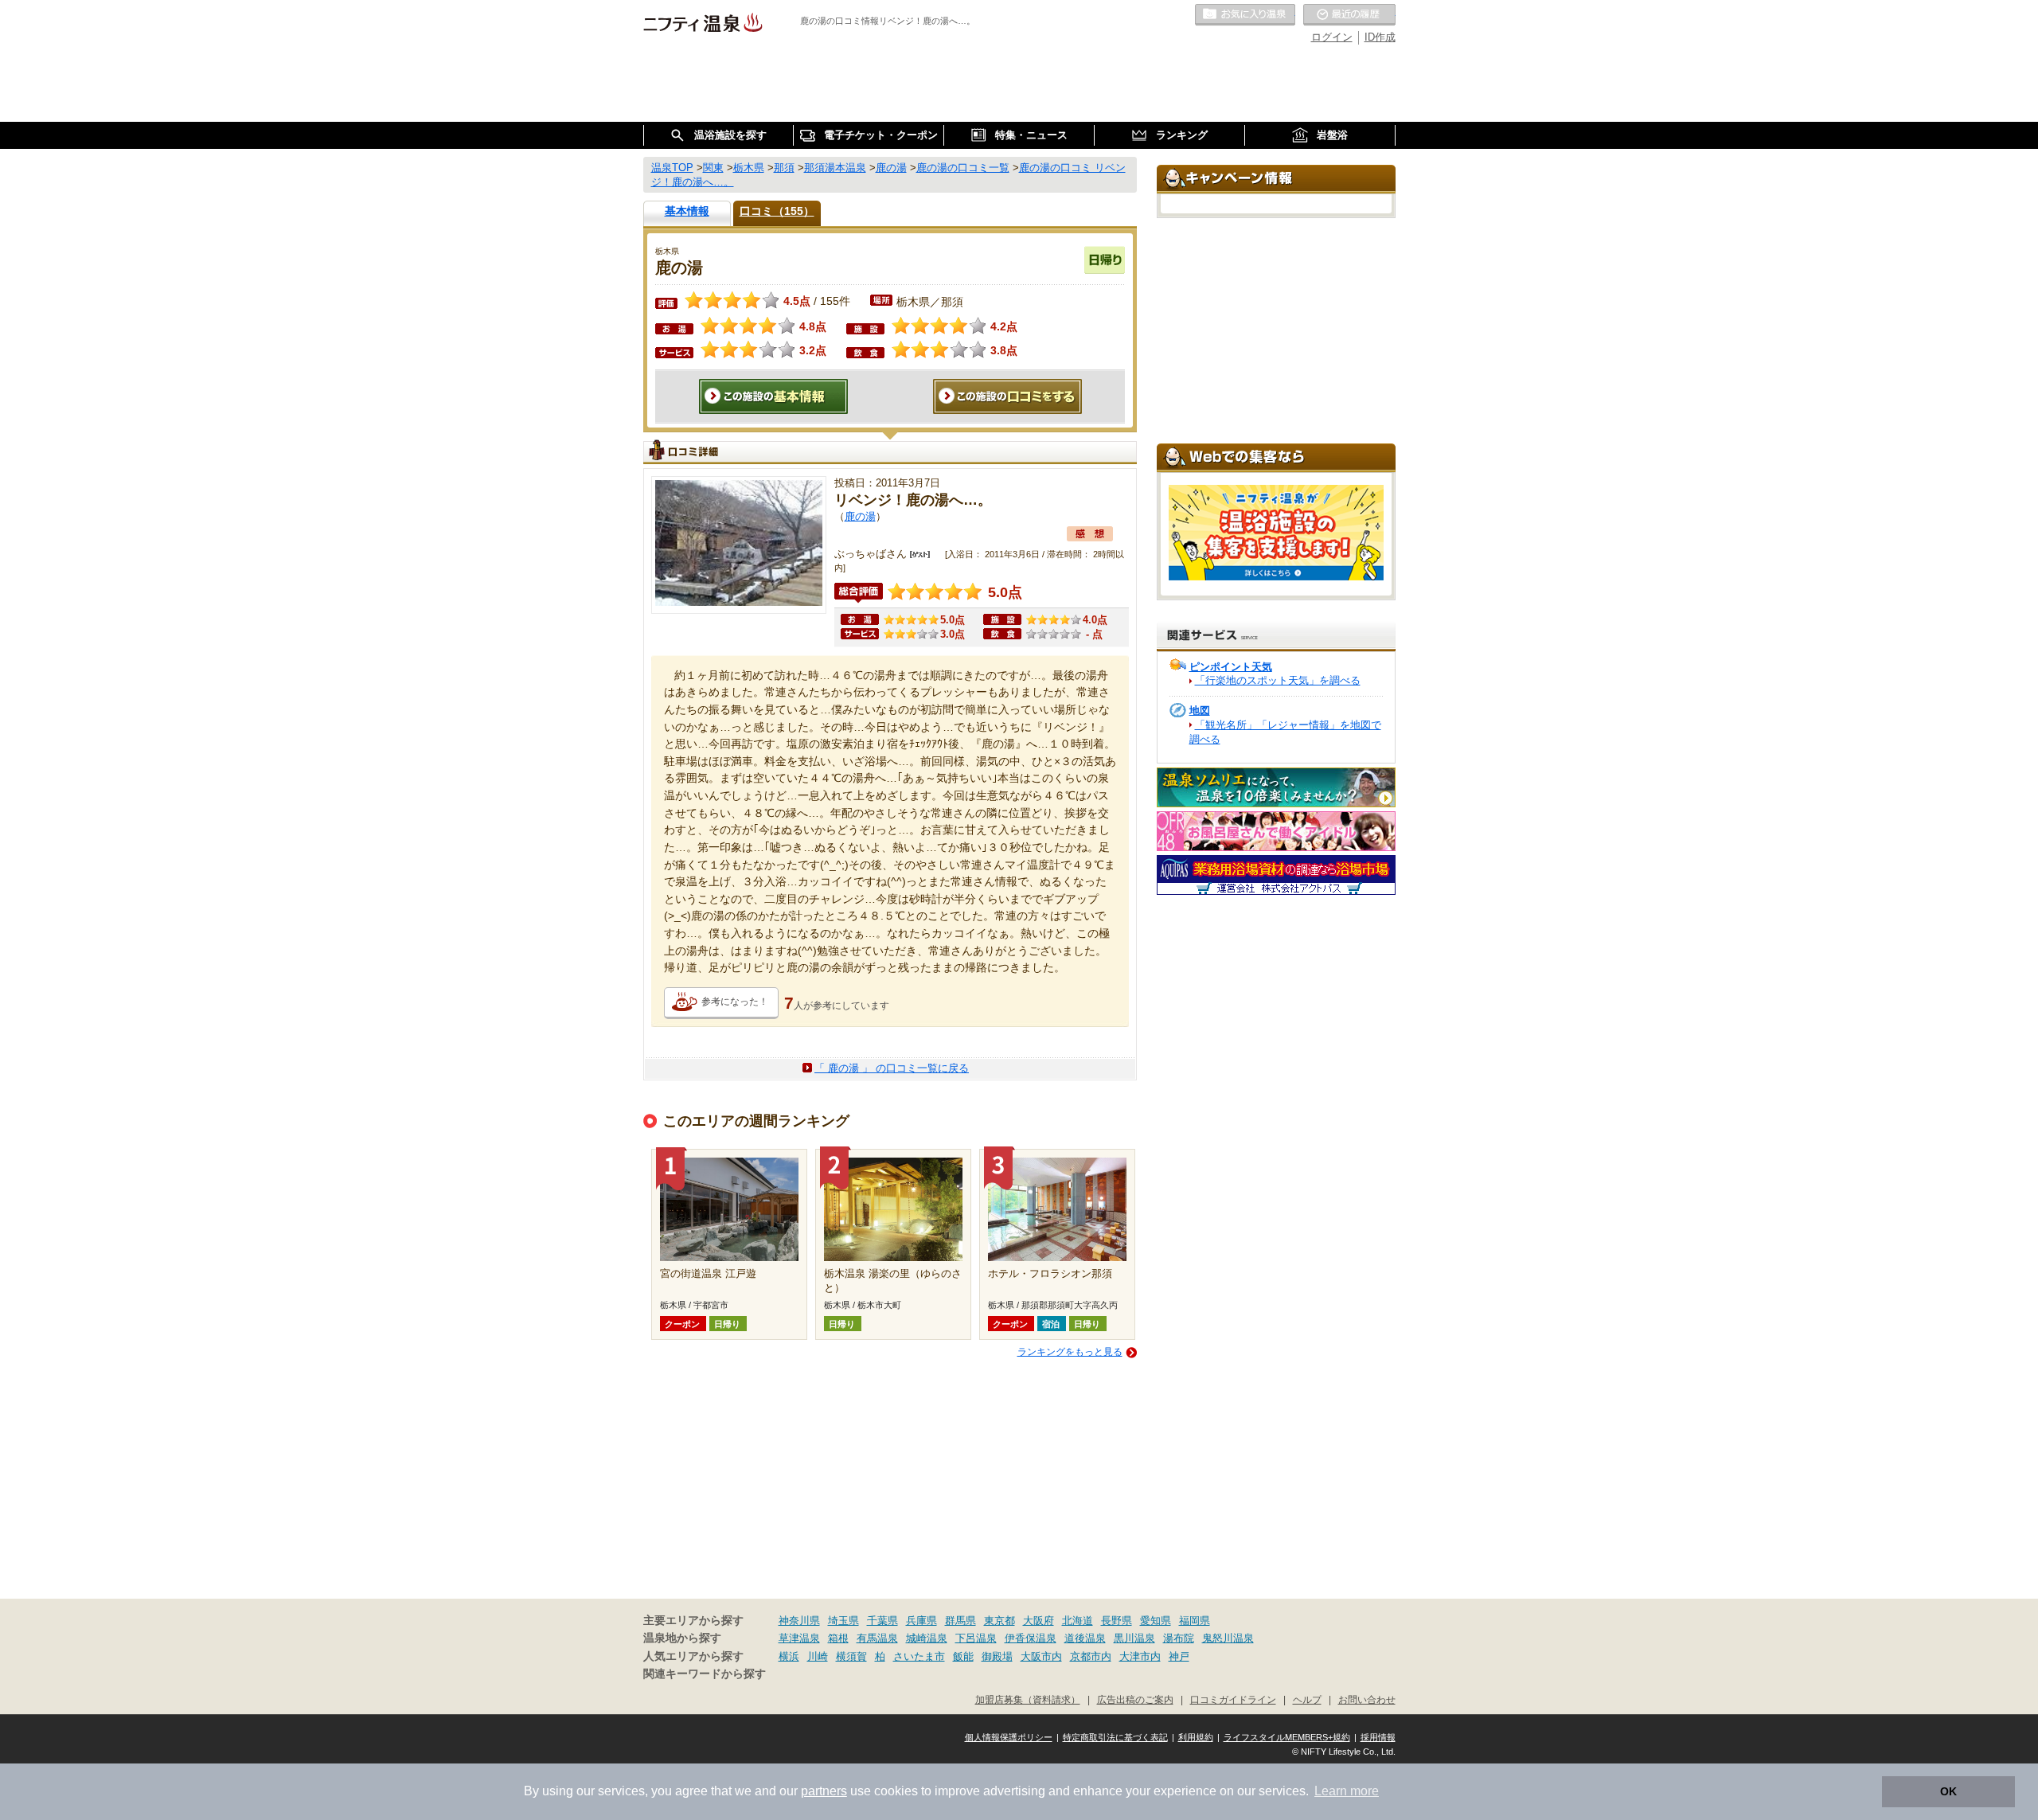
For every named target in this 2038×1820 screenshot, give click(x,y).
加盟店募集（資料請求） (1028, 1699)
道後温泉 (1085, 1638)
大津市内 (1140, 1656)
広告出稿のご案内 (1135, 1699)
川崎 (818, 1656)
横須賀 (851, 1656)
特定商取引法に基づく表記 (1115, 1737)
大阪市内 (1041, 1656)
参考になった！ (735, 1002)
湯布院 (1179, 1638)
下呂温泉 (976, 1638)
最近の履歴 (1349, 15)
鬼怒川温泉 (1228, 1638)
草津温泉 (799, 1638)
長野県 (1117, 1621)
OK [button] (1948, 1791)
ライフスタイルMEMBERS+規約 (1287, 1737)
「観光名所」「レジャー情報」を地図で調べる (1285, 732)
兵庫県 (921, 1621)
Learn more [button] (1347, 1791)
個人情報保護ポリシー (1009, 1737)
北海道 (1078, 1621)
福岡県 (1195, 1621)
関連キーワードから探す (705, 1674)
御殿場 (997, 1656)
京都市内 (1091, 1656)
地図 (1200, 711)
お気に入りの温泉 (1245, 15)
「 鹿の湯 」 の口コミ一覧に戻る (892, 1068)
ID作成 (1380, 37)
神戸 (1179, 1656)
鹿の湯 (860, 516)
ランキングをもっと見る (1070, 1352)
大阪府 (1039, 1621)
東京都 (999, 1621)
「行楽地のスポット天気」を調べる (1278, 680)
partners (824, 1791)
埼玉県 (843, 1621)
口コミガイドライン (1233, 1699)
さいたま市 (919, 1656)
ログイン (1332, 37)
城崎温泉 (927, 1638)
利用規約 (1196, 1737)
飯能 (963, 1656)
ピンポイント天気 (1231, 667)
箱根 (838, 1638)
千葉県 (882, 1621)
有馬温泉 (877, 1638)
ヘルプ (1307, 1699)
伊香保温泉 (1031, 1638)
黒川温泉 (1134, 1638)
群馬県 (960, 1621)
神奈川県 (799, 1621)
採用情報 (1378, 1737)
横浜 (789, 1656)
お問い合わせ (1367, 1699)
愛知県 (1156, 1621)
